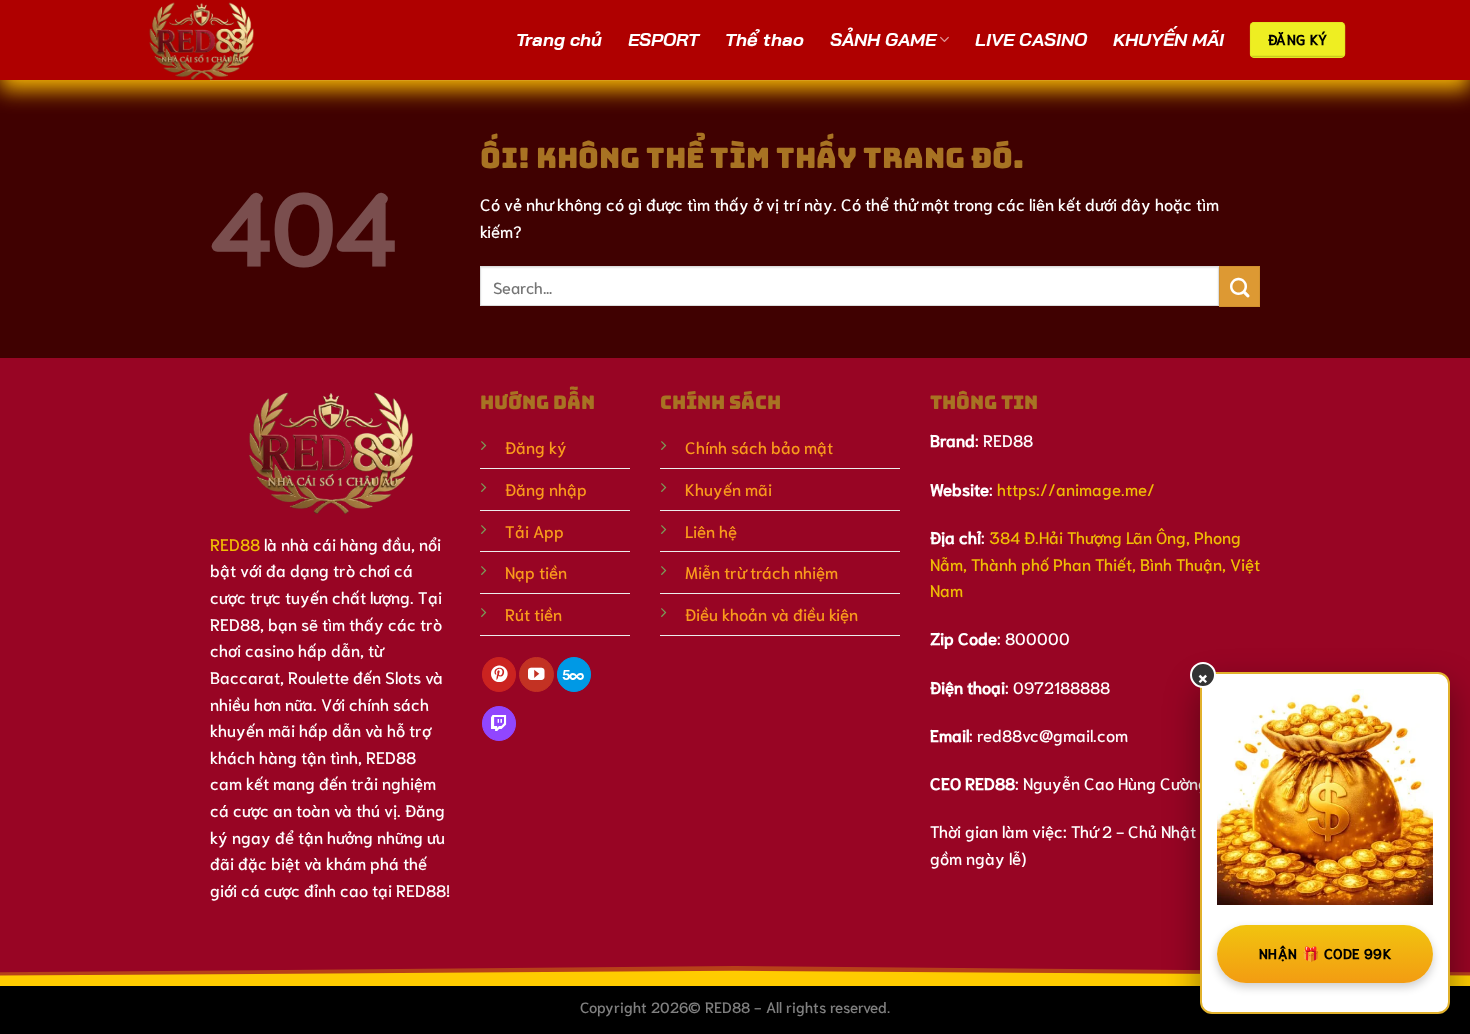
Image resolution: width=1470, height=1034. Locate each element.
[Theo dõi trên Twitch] (499, 723)
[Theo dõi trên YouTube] (536, 674)
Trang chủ (559, 39)
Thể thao (764, 39)
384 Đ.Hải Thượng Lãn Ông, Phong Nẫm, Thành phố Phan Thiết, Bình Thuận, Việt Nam (1095, 563)
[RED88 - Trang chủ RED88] (227, 40)
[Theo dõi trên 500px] (574, 674)
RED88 (235, 543)
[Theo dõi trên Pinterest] (499, 674)
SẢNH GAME (883, 39)
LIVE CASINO (1031, 39)
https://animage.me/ (1076, 488)
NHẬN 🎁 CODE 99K (1325, 953)
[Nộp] (1239, 286)
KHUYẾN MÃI (1168, 39)
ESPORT (663, 39)
